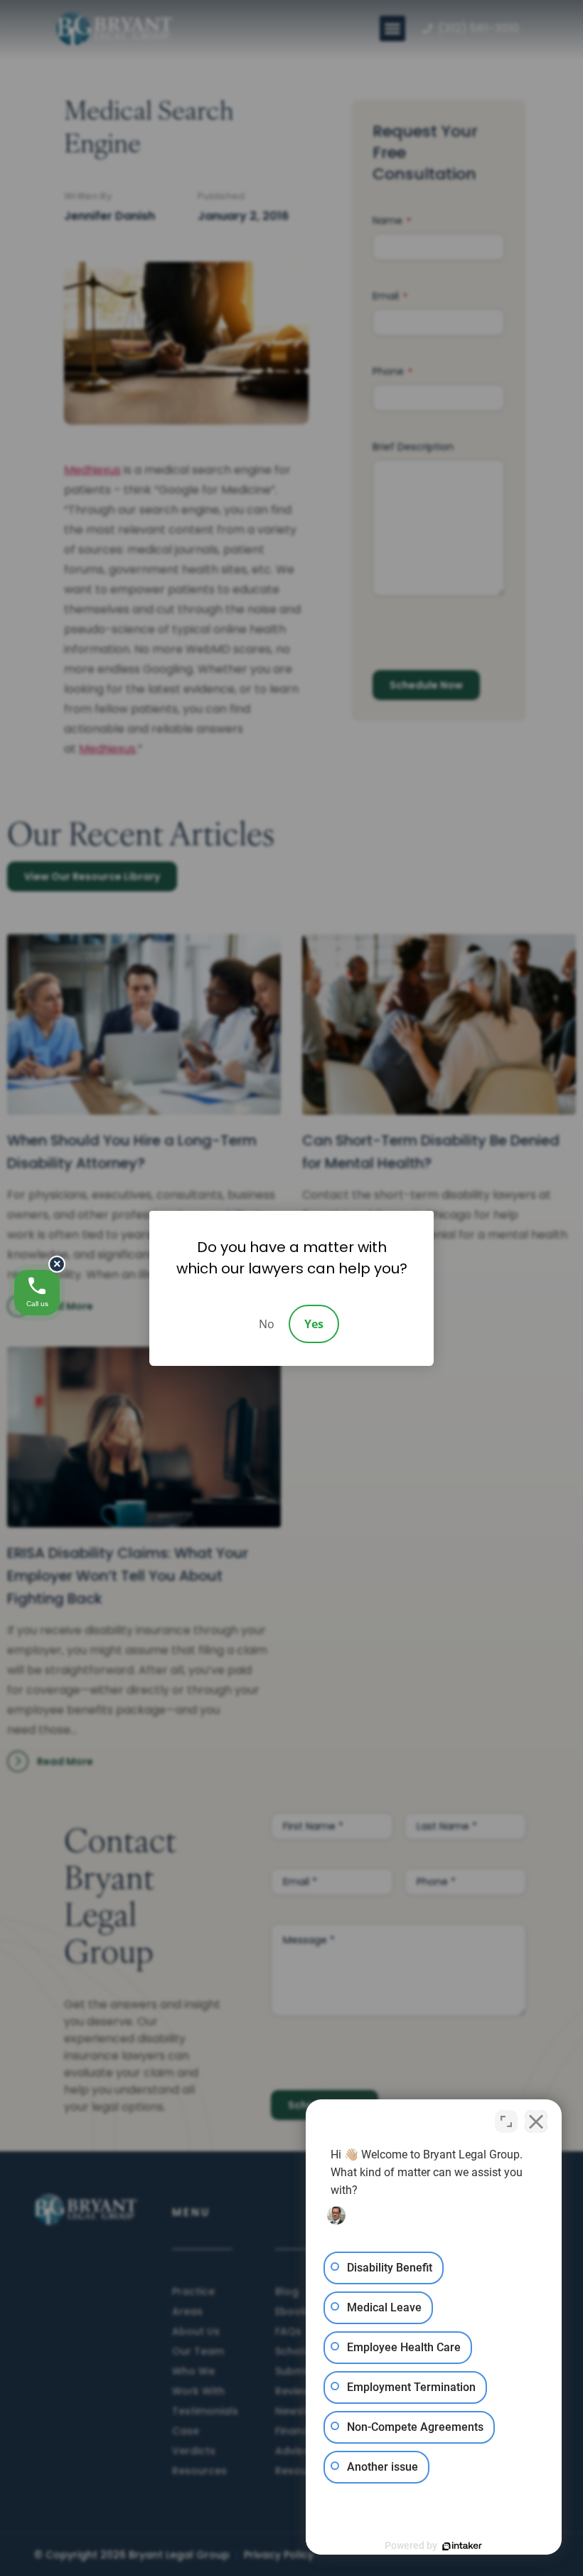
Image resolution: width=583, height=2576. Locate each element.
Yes (314, 1324)
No (267, 1324)
